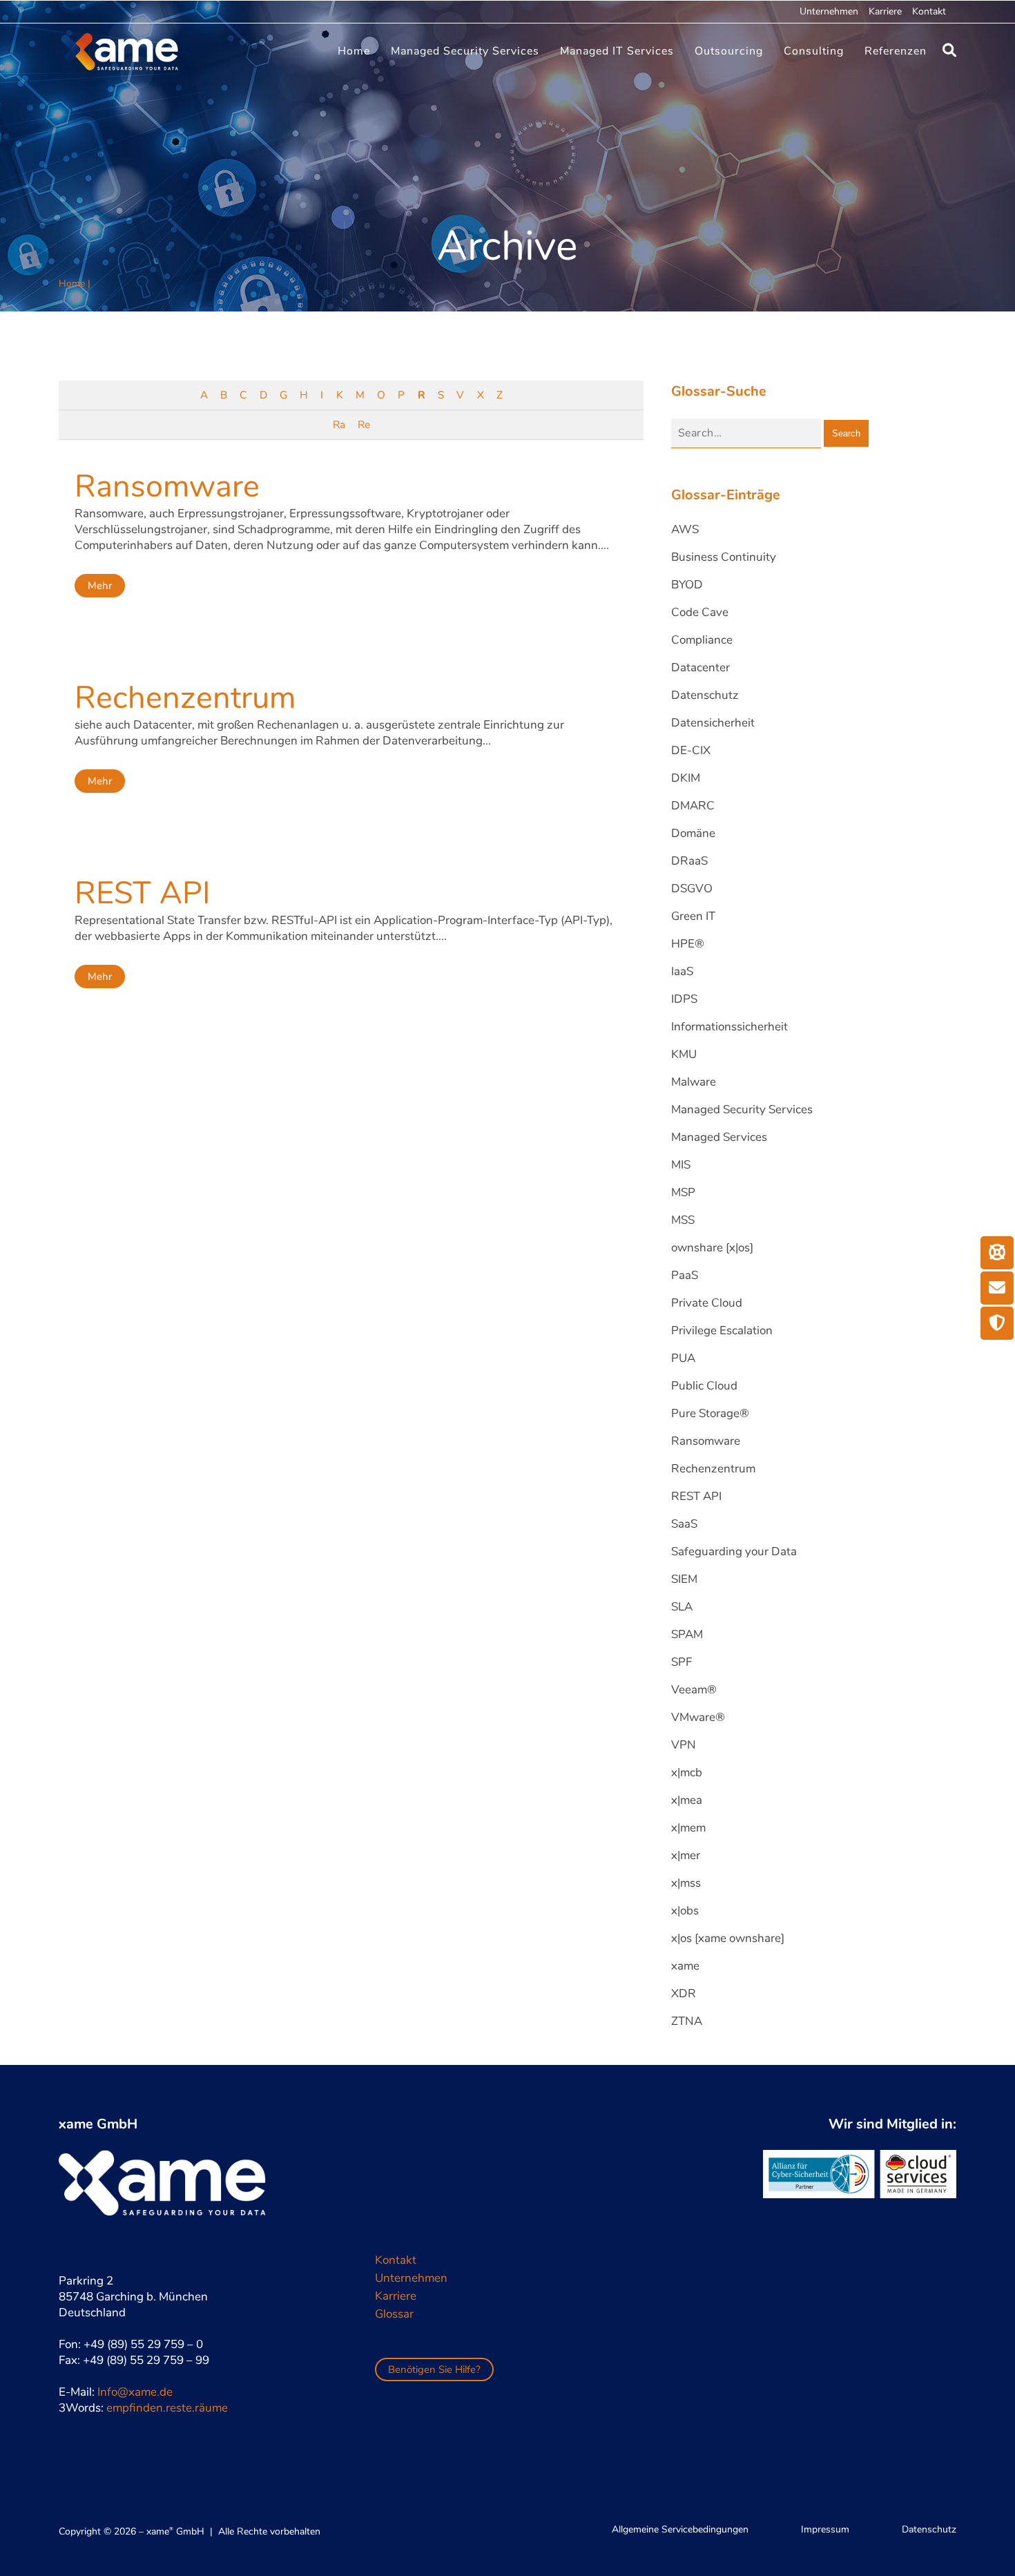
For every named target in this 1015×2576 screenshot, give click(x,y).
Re (364, 425)
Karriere (885, 11)
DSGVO (692, 888)
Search (846, 433)
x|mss (686, 1883)
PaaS (685, 1275)
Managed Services (719, 1137)
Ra (339, 425)
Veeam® (694, 1690)
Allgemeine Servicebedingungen (680, 2529)
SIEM (684, 1579)
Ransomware (167, 487)
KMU (684, 1054)
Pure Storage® (710, 1413)
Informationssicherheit (729, 1027)
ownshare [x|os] (712, 1248)
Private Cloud (707, 1303)
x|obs (685, 1911)
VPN (684, 1745)
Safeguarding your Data (734, 1551)
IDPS (684, 999)
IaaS (682, 971)
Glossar (394, 2314)
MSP (683, 1192)
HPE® (688, 944)
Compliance (702, 640)
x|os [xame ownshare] (728, 1938)
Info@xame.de (135, 2392)
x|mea (687, 1800)
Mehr (100, 586)
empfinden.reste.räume (167, 2408)
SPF (681, 1662)
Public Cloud (704, 1386)
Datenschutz (705, 695)
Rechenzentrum (185, 698)
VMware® (698, 1717)
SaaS (684, 1524)
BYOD (687, 585)
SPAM (687, 1634)
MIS (681, 1165)
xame (685, 1966)
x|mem (688, 1828)
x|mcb (687, 1772)
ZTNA (687, 2021)
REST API (143, 893)
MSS (683, 1220)
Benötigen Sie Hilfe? (434, 2370)
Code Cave (700, 612)
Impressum (825, 2529)
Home (72, 283)
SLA (682, 1607)
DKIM (686, 778)
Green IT (693, 916)
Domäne (693, 833)
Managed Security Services (742, 1109)
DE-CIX (691, 750)
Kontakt (929, 11)
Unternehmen (829, 11)
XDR (684, 1993)
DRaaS (689, 861)
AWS (685, 529)
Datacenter (700, 667)
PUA (683, 1358)
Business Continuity (724, 557)
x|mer (686, 1855)
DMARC (693, 806)
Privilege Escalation (722, 1330)
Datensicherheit (713, 723)
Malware (694, 1082)
